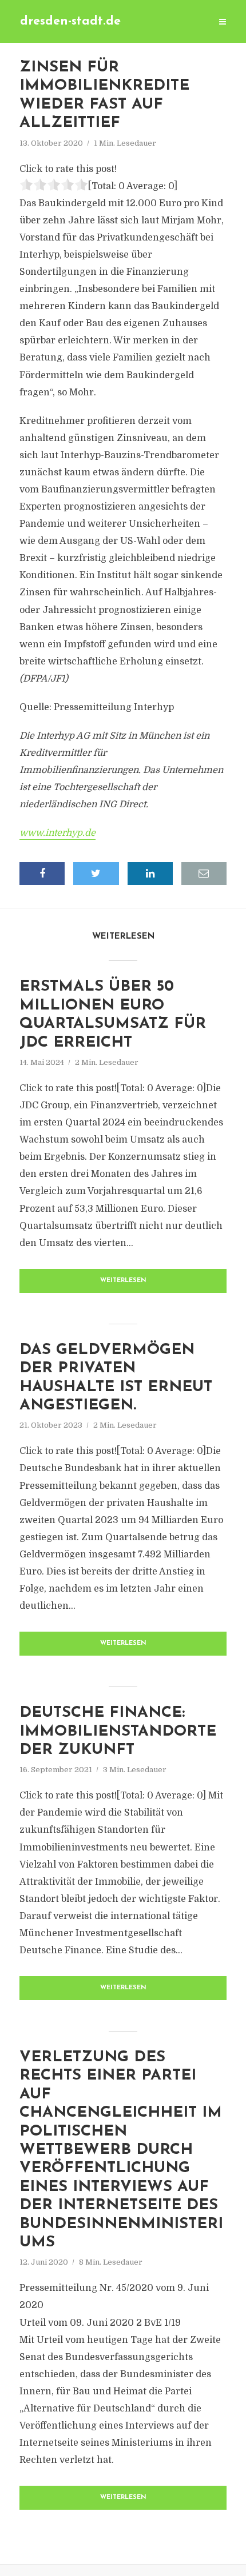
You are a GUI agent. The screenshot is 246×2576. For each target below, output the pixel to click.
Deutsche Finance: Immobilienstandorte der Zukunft (118, 1732)
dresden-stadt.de (70, 21)
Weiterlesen (123, 1281)
